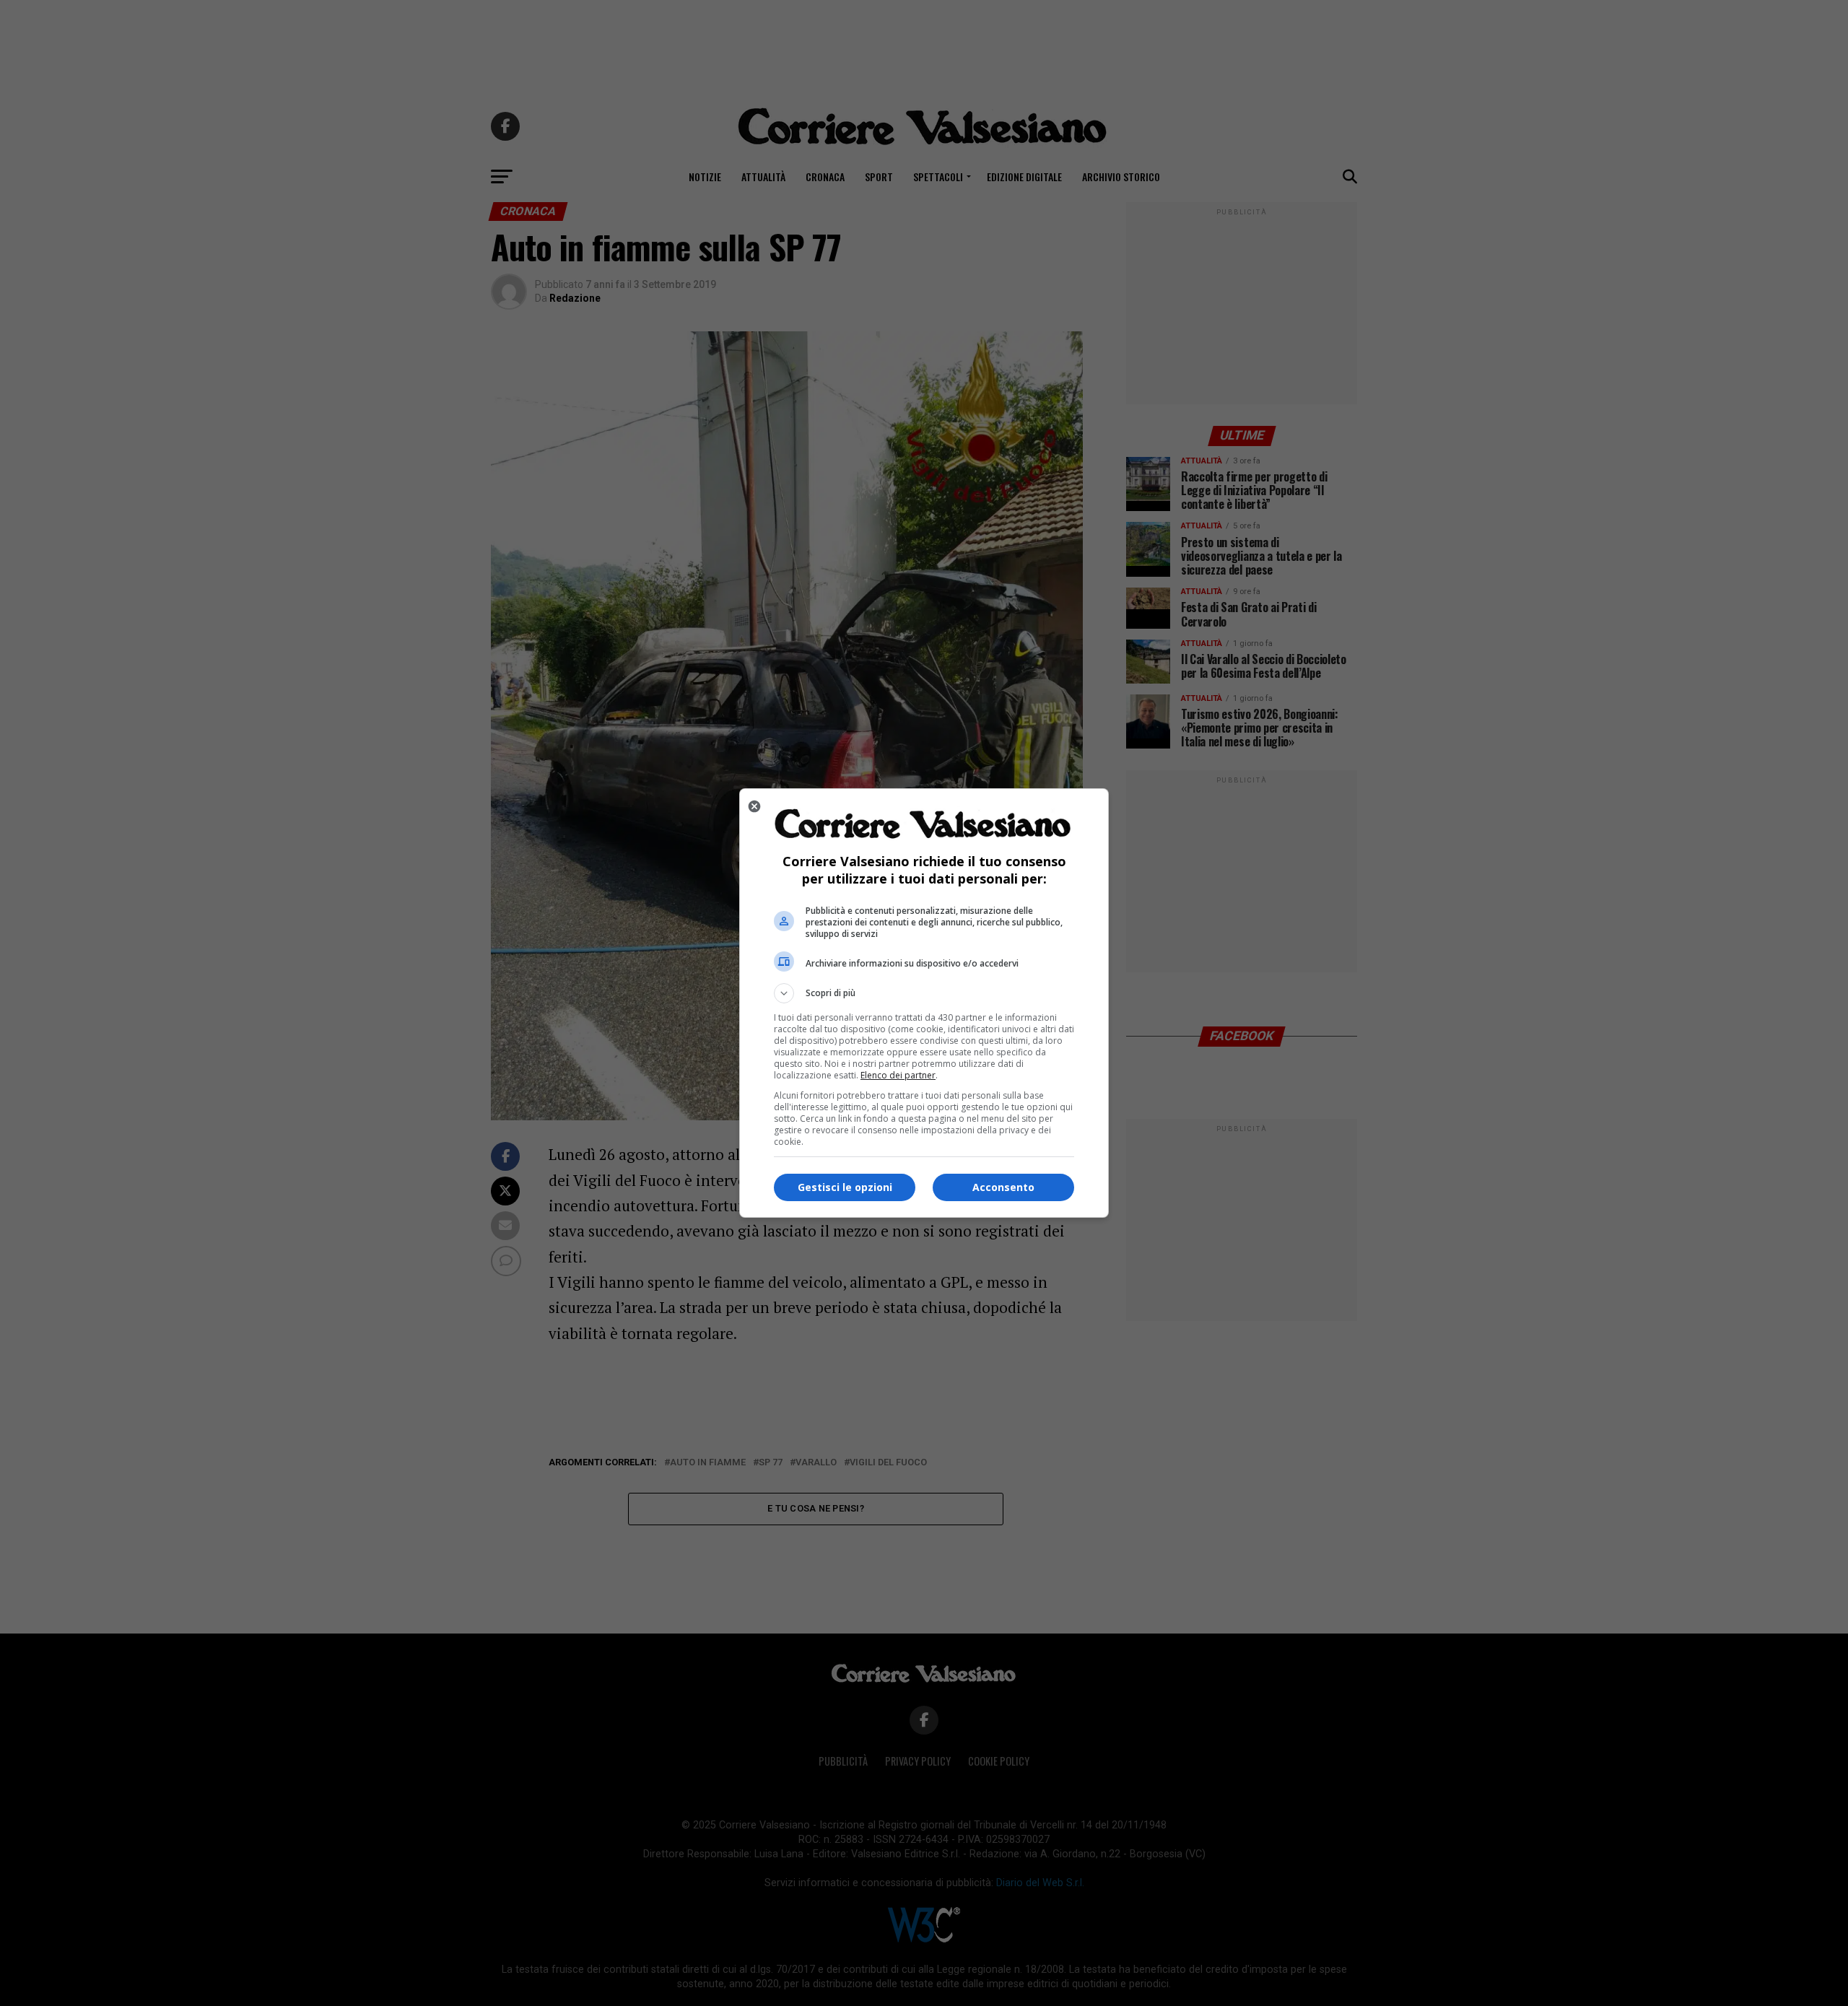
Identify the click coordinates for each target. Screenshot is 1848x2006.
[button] (924, 993)
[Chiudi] (754, 806)
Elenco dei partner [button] (898, 1075)
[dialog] (924, 1003)
